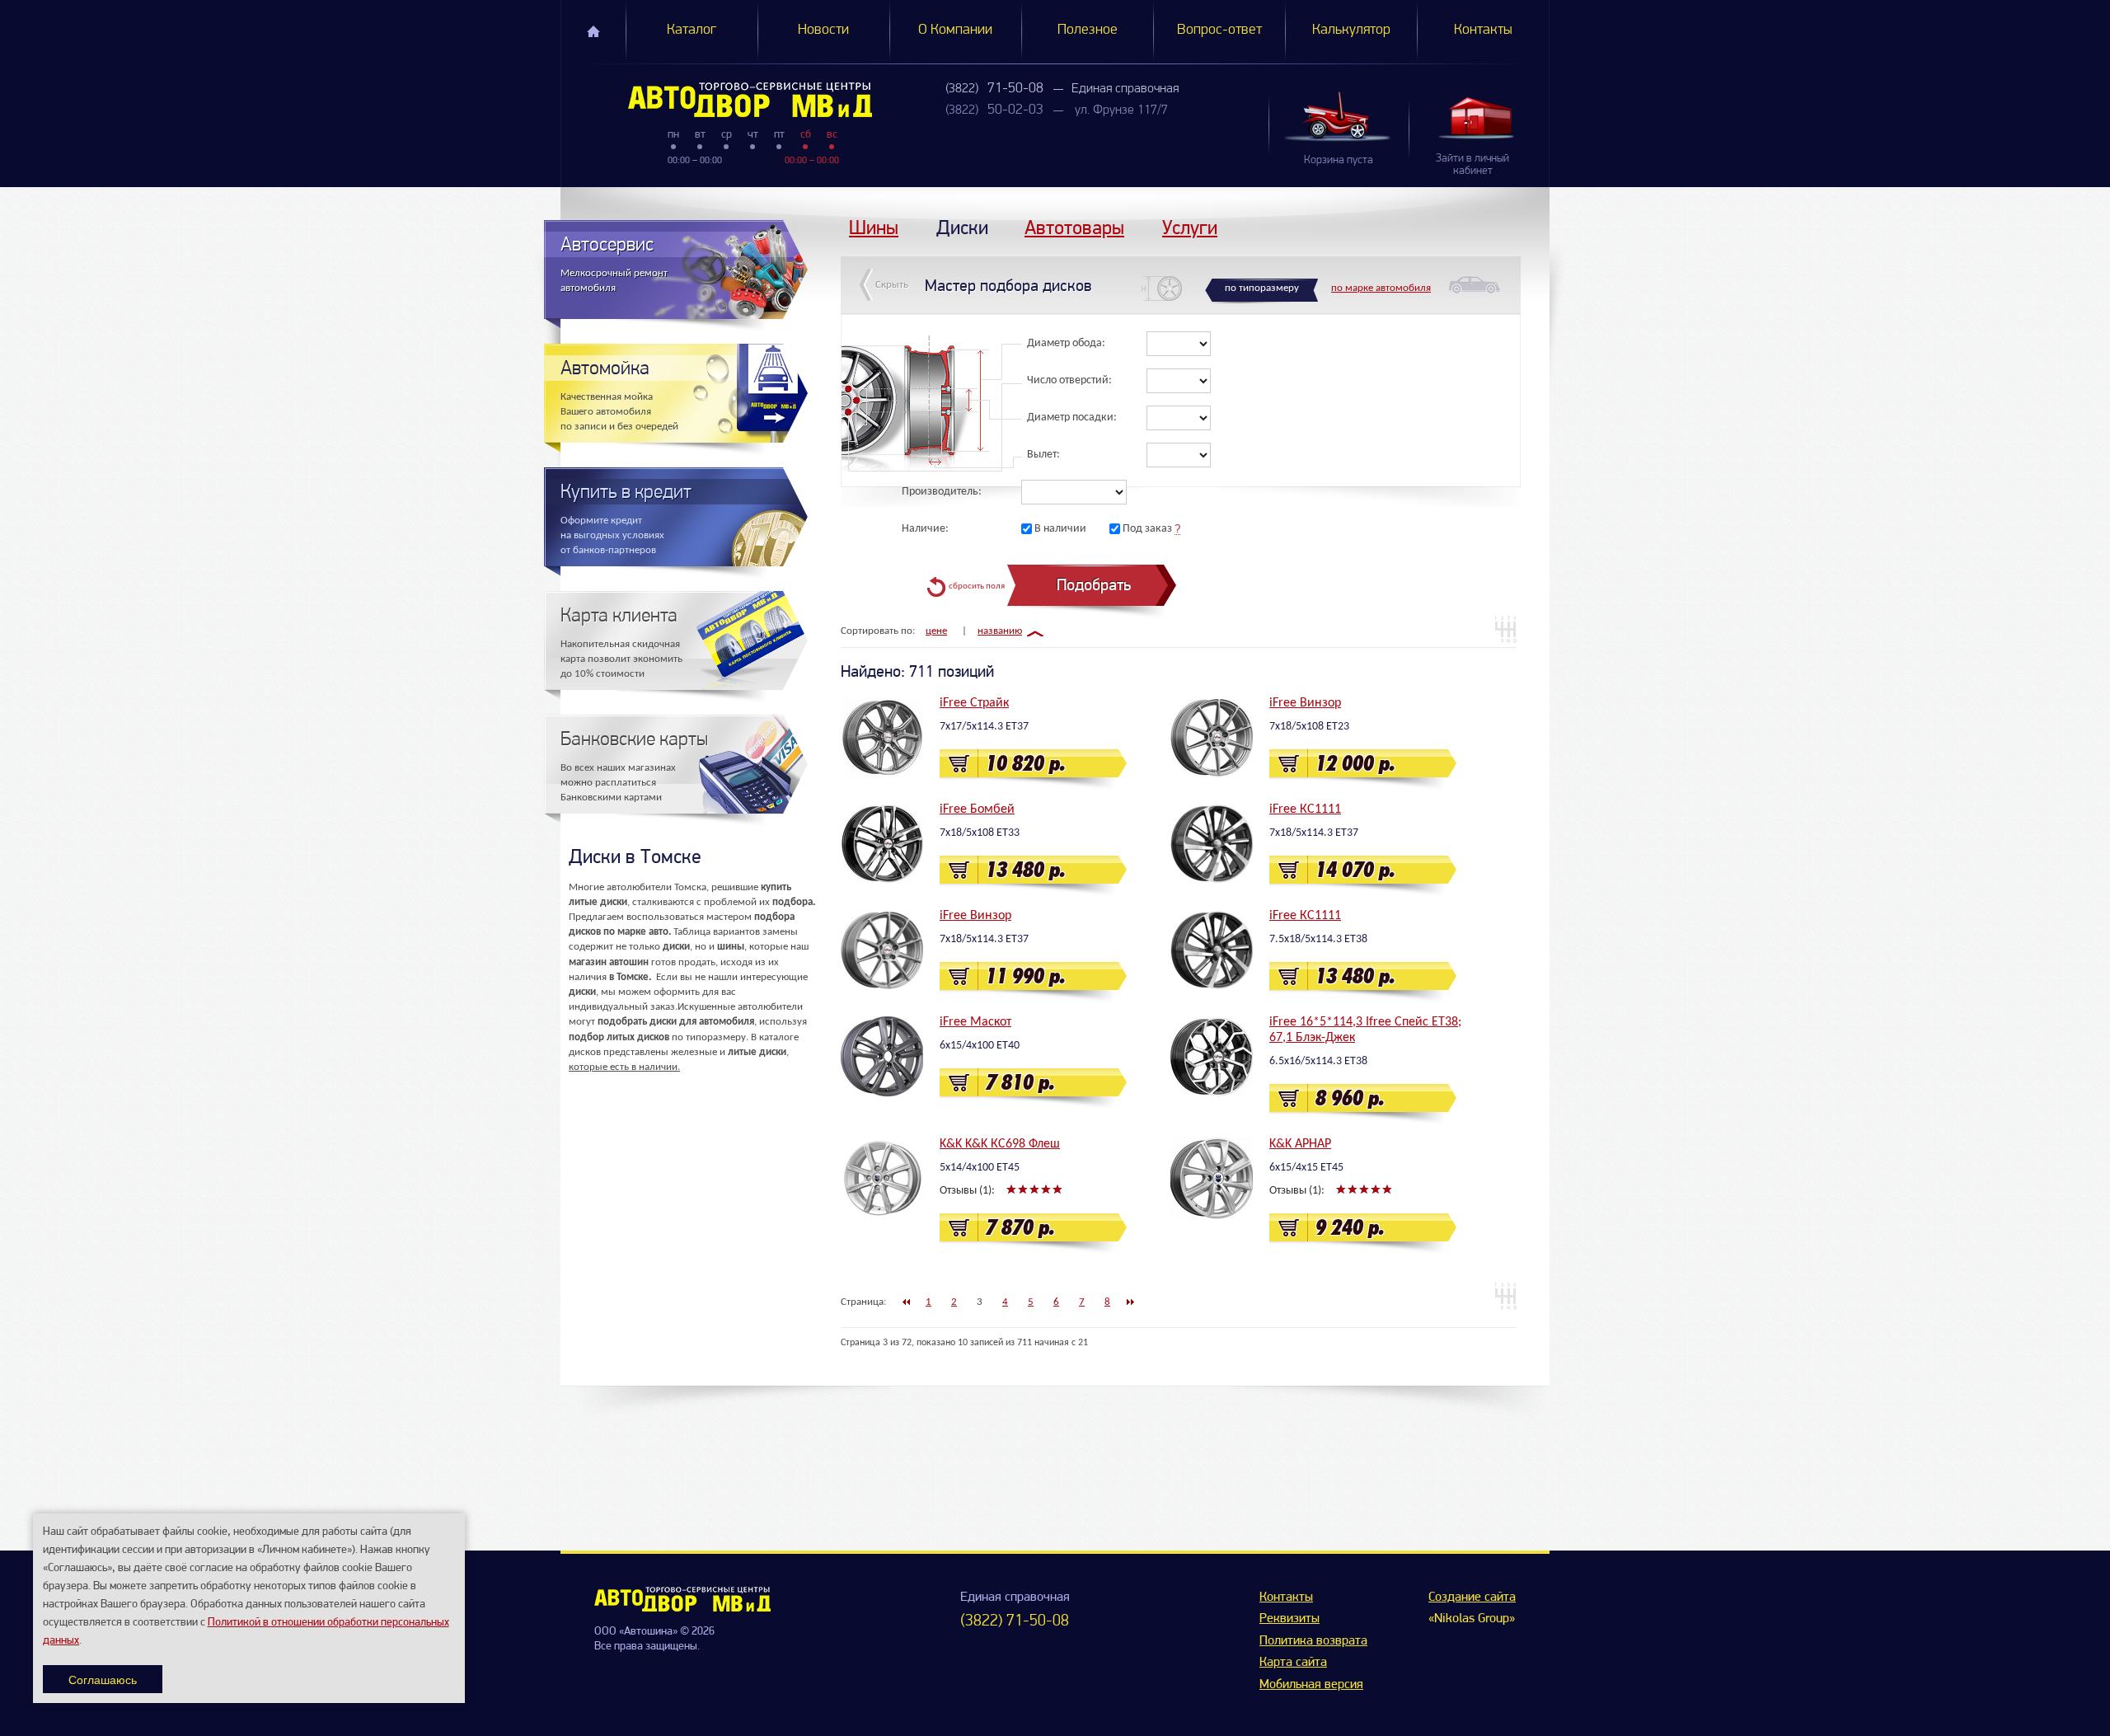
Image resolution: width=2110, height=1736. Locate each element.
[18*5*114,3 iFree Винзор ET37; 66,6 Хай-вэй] (882, 950)
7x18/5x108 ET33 (980, 833)
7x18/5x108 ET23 (1309, 727)
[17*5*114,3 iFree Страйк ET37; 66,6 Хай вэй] (882, 737)
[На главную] (682, 1608)
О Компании (955, 30)
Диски (962, 227)
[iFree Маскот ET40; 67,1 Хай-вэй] (882, 1056)
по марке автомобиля (1381, 288)
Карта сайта (1293, 1663)
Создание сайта (1472, 1598)
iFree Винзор (1305, 703)
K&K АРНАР (1300, 1144)
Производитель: (942, 492)
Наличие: (925, 529)
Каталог (692, 30)
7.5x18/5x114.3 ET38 (1318, 939)
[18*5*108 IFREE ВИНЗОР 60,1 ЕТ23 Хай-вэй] (1212, 737)
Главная (593, 31)
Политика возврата (1313, 1641)
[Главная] (717, 100)
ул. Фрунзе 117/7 (1121, 110)
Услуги (1190, 227)
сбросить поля (977, 586)
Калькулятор (1351, 30)
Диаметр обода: (1066, 343)
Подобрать (1094, 585)
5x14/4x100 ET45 (980, 1168)
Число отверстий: (1069, 380)
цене (936, 631)
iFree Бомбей (977, 809)
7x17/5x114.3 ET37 (984, 727)
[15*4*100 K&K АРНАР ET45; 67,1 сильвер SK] (1212, 1178)
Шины (874, 227)
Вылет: (1043, 455)
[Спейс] (1212, 1056)
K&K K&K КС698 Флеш (1000, 1144)
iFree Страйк (974, 703)
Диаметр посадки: (1072, 418)
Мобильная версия (1311, 1685)
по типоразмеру (1262, 288)
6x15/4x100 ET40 (980, 1046)
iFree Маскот (975, 1022)
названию (1000, 631)
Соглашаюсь (103, 1679)
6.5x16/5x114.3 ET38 (1318, 1061)
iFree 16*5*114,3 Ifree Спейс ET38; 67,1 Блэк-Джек (1365, 1030)
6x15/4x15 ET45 (1306, 1168)
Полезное (1088, 30)
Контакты (1483, 30)
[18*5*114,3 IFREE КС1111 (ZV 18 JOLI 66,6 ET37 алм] (1212, 843)
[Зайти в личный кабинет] (1479, 117)
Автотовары (1074, 227)
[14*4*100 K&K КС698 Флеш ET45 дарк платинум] (882, 1178)
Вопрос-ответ (1219, 30)
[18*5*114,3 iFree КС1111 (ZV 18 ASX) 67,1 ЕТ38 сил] (1212, 950)
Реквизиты (1289, 1619)
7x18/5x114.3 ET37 (1314, 833)
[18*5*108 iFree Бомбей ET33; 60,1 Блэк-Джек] (882, 843)
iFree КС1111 (1305, 809)
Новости (823, 30)
